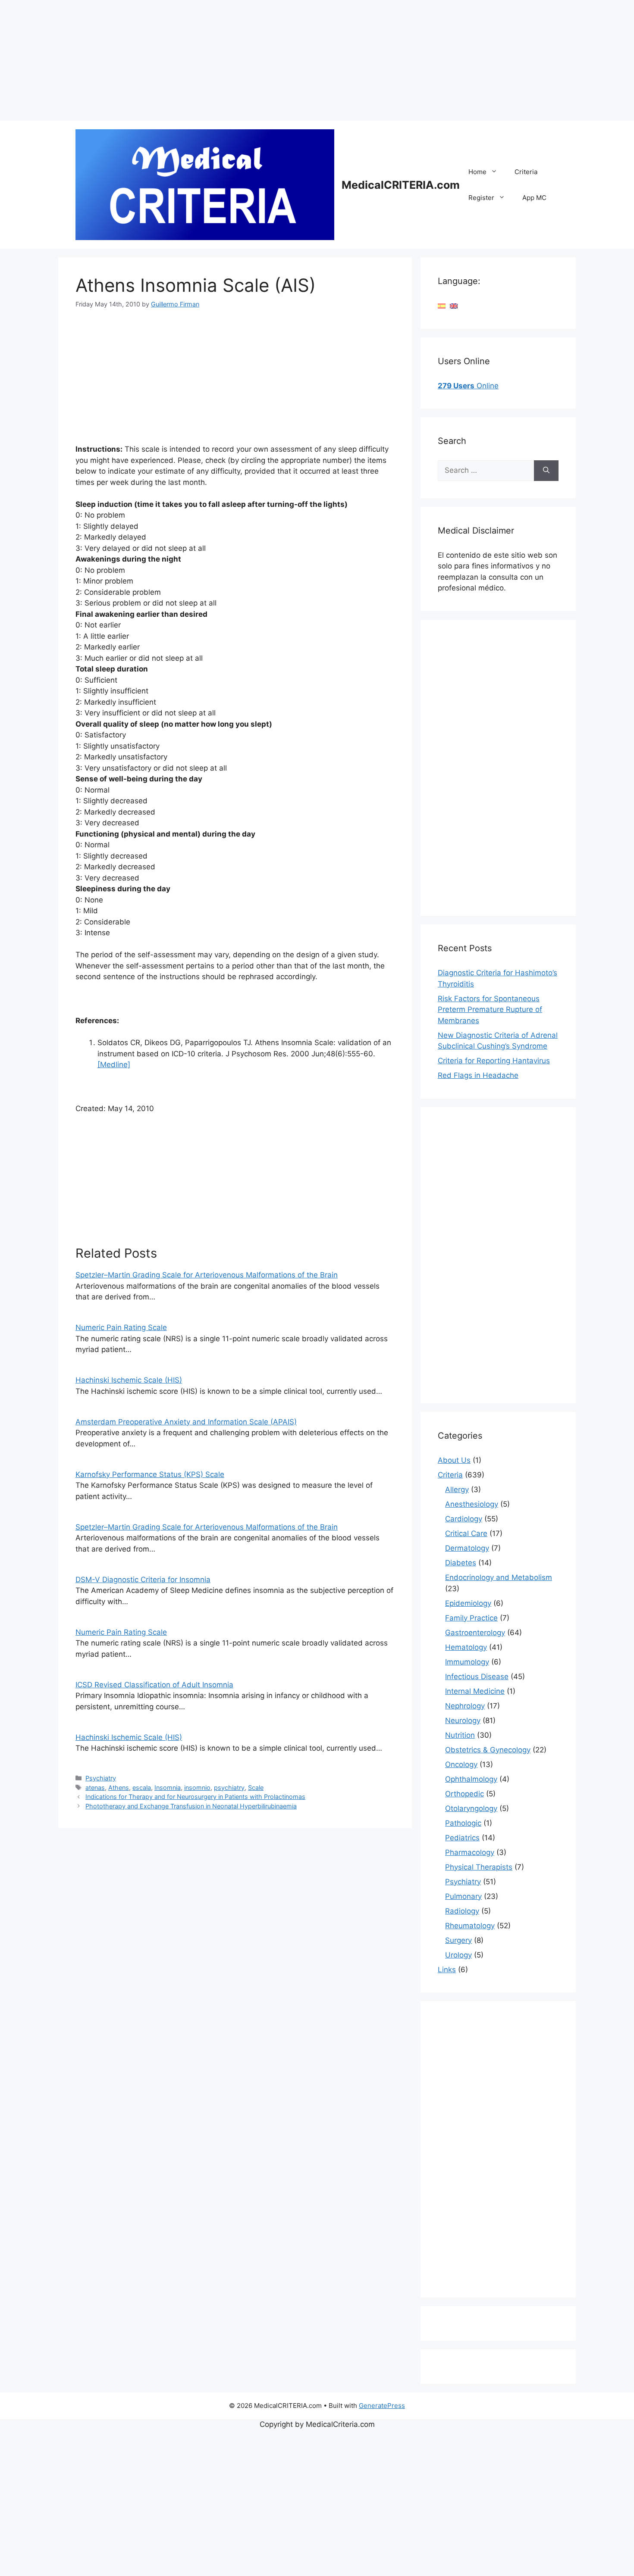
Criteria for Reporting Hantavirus (494, 1061)
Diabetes (461, 1563)
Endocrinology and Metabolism (499, 1577)
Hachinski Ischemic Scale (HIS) (129, 1380)
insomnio (197, 1788)
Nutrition (460, 1735)
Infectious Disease (477, 1677)
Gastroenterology (475, 1633)
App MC (534, 198)
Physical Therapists (479, 1867)
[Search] (546, 471)
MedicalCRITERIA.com (401, 185)
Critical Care (466, 1533)
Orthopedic (465, 1794)
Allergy (457, 1489)
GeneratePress (382, 2406)
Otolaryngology (471, 1808)
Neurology (463, 1720)
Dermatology (467, 1548)
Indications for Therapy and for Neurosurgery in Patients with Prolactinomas (195, 1797)
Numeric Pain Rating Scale (121, 1327)
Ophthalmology (471, 1779)
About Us (454, 1460)
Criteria (526, 172)
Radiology (462, 1911)
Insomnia (168, 1788)
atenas (95, 1788)
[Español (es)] (442, 306)
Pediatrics (462, 1838)
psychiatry (229, 1788)
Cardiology (464, 1519)
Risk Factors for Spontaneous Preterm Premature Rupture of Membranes (490, 1010)
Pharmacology (470, 1852)
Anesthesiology (472, 1504)
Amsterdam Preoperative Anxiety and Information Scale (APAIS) (186, 1422)
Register (481, 198)
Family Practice (471, 1618)
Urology (458, 1955)
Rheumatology (470, 1926)
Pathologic (463, 1823)
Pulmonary (463, 1896)
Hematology (466, 1647)
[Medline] (114, 1065)
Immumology (467, 1662)
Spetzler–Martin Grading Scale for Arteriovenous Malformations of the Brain (207, 1275)
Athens (119, 1788)
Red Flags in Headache (478, 1075)
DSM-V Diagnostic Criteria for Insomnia (143, 1580)
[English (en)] (454, 306)
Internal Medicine (475, 1691)
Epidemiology (468, 1603)
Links (447, 1970)
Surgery (458, 1940)
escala (142, 1788)
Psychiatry (101, 1778)
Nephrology (465, 1706)
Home (477, 172)
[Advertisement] (259, 60)
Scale (256, 1788)
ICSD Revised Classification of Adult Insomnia (154, 1685)
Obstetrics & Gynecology (488, 1750)
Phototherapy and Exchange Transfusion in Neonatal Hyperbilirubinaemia (191, 1806)
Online (468, 386)
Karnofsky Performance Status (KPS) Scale (150, 1474)
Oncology (461, 1764)
